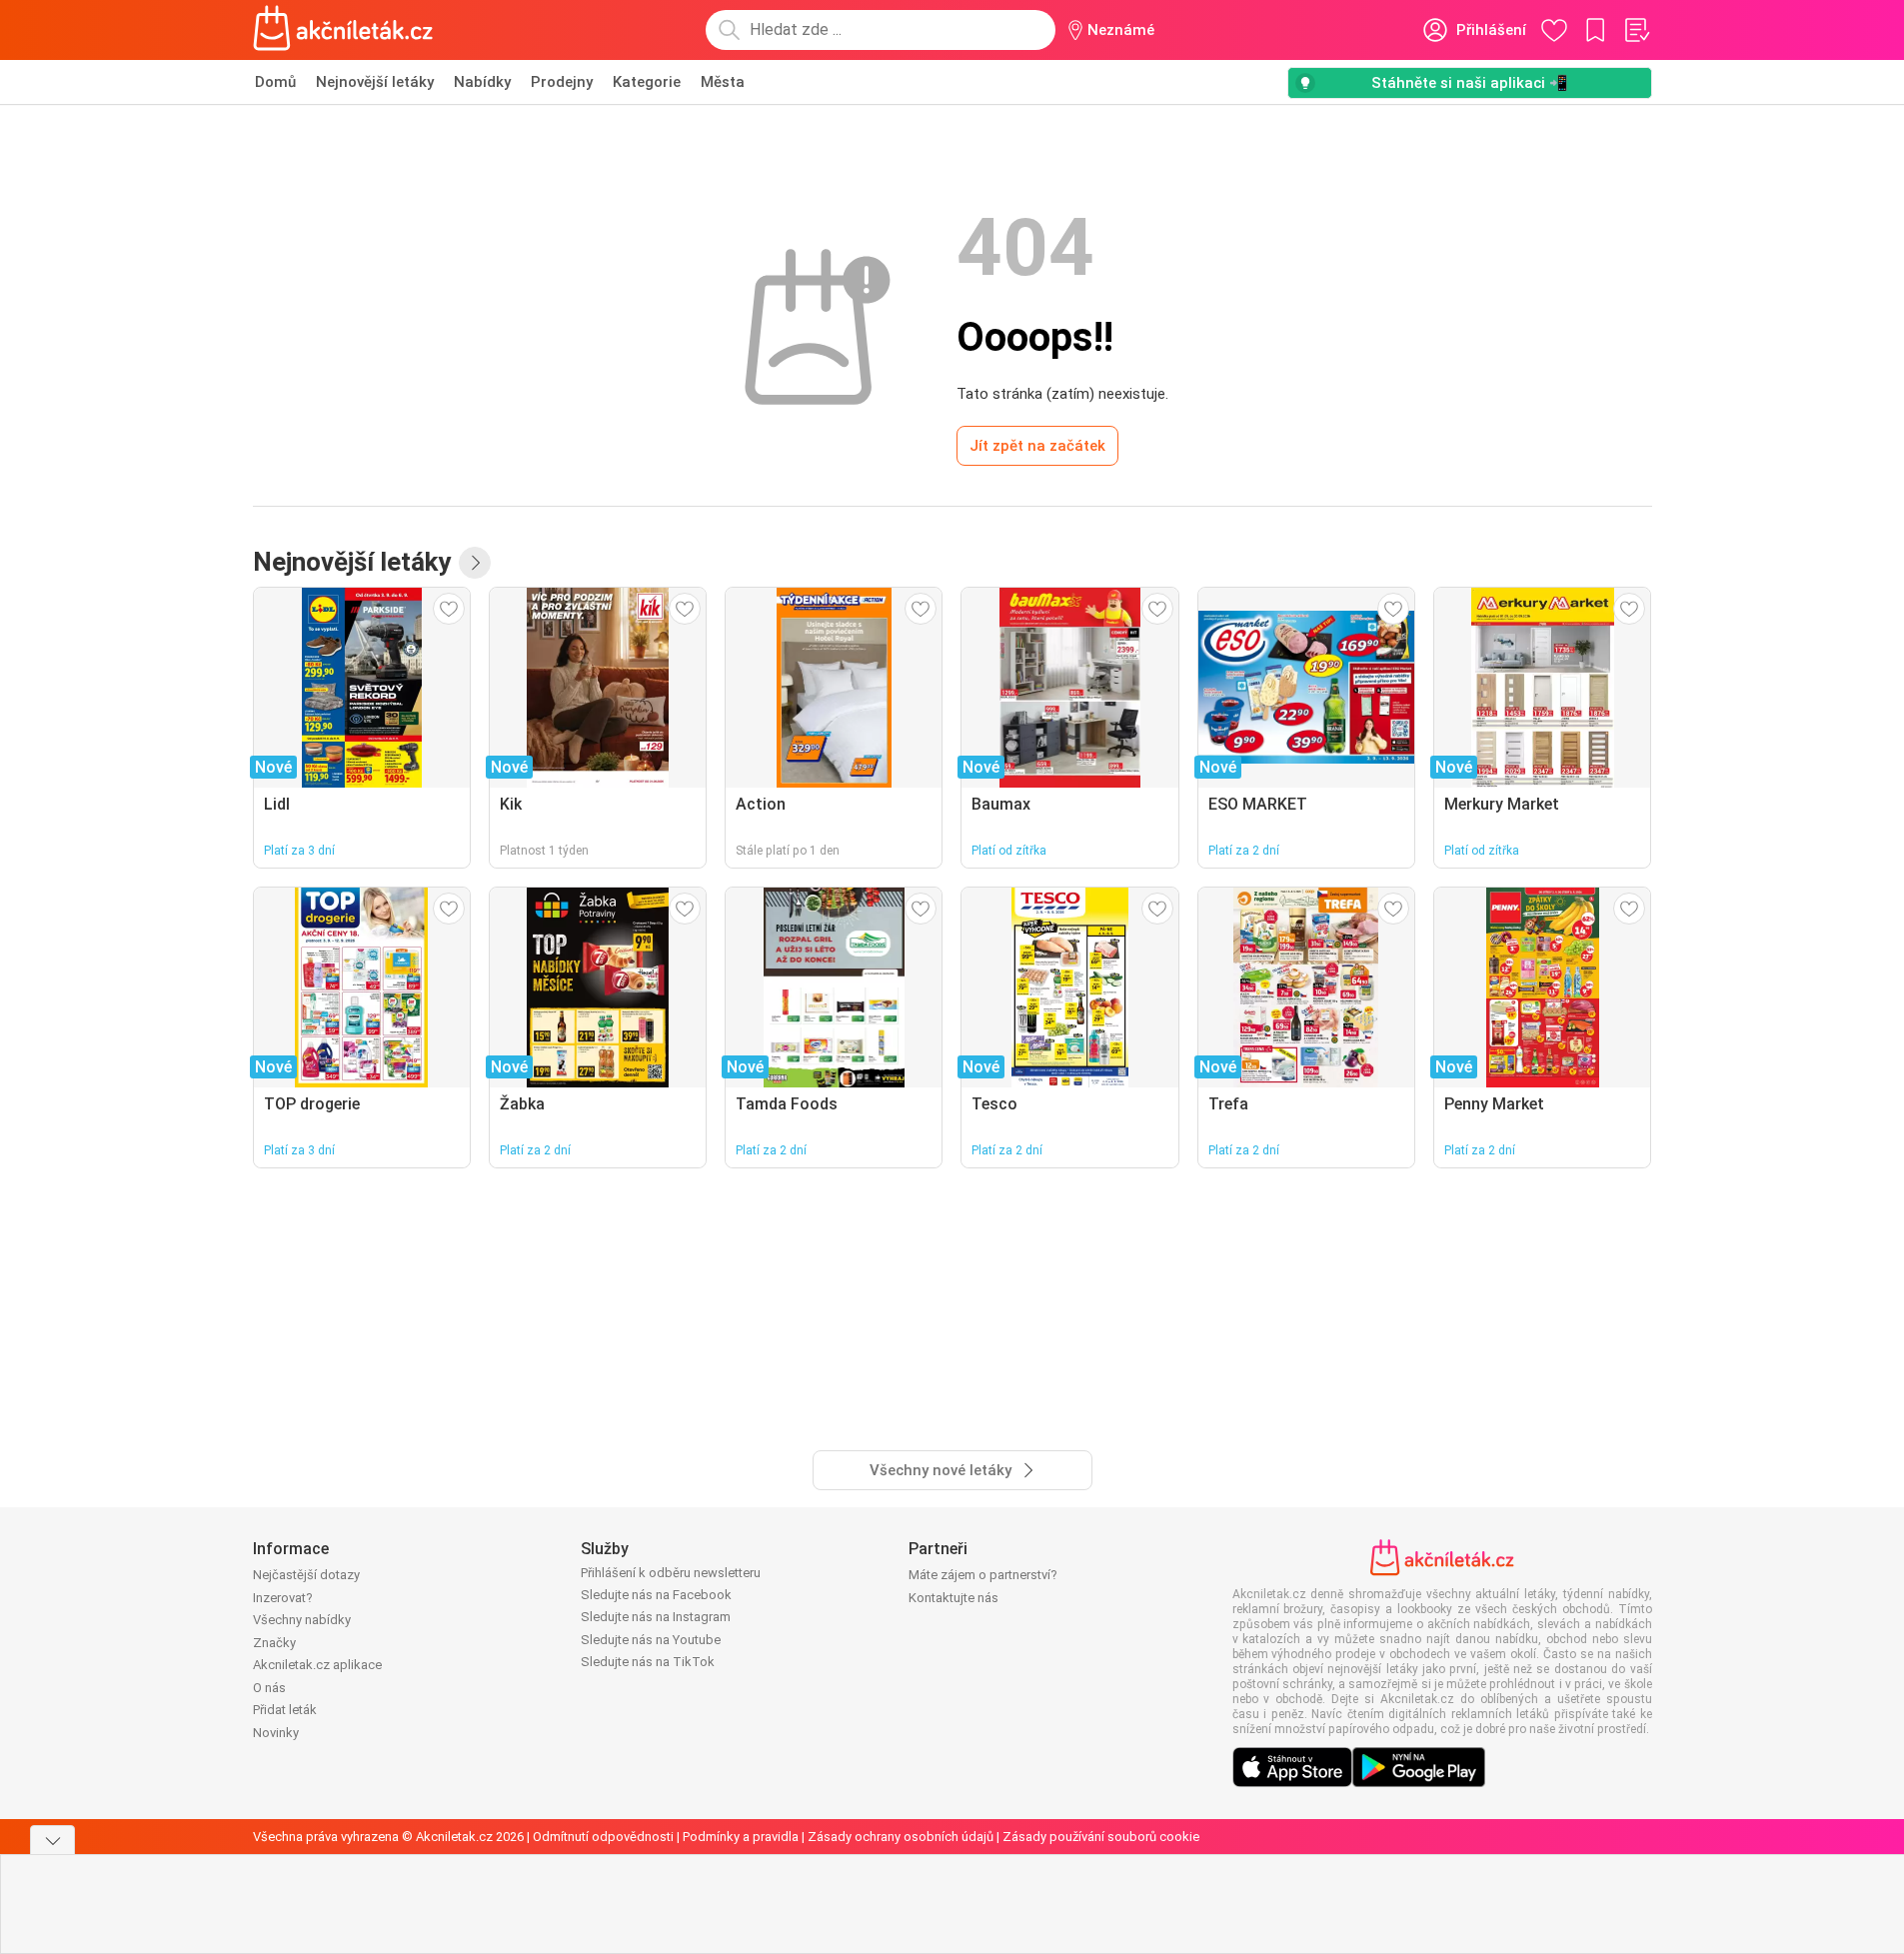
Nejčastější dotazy (306, 1575)
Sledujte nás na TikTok (648, 1662)
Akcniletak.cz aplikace (317, 1665)
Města (723, 82)
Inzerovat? (283, 1598)
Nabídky (482, 82)
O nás (269, 1688)
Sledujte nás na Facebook (656, 1595)
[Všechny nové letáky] (475, 563)
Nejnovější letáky (375, 82)
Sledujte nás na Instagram (656, 1617)
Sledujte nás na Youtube (651, 1640)
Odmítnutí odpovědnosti (603, 1837)
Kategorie (647, 82)
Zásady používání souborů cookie (1101, 1837)
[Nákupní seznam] (1636, 30)
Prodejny (562, 82)
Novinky (276, 1733)
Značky (274, 1643)
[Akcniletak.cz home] (343, 30)
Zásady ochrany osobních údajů (901, 1837)
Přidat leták (285, 1710)
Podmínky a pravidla (741, 1837)
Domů (275, 82)
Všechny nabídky (302, 1620)
